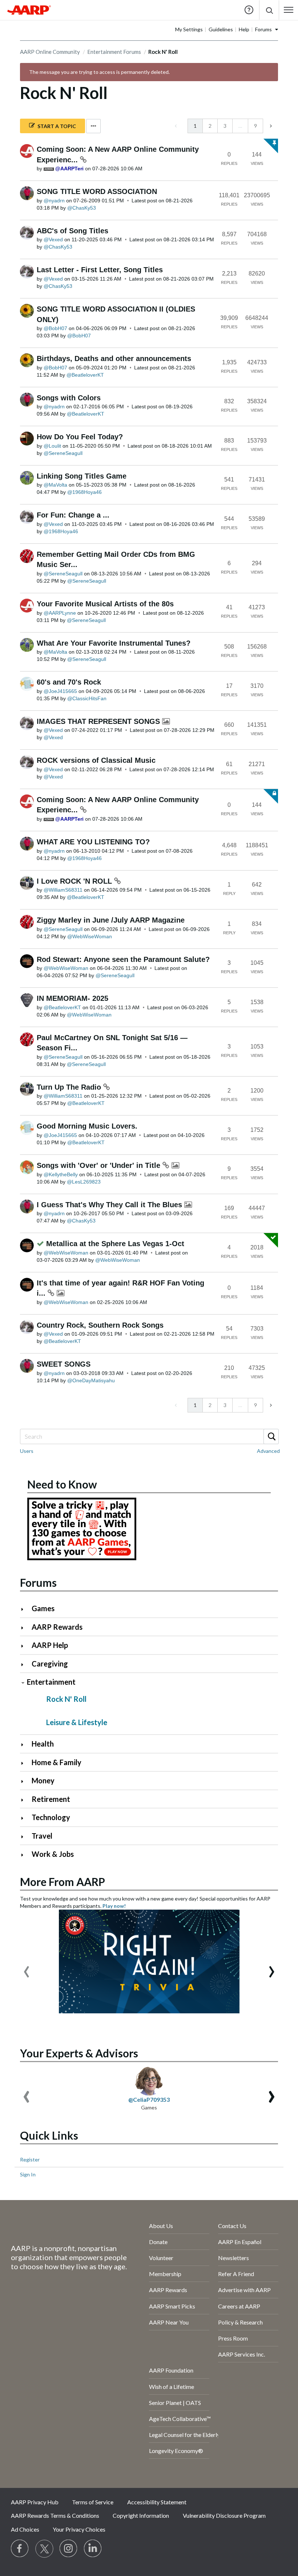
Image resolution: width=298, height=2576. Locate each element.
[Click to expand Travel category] (25, 1837)
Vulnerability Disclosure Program (224, 2515)
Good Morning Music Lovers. (87, 1126)
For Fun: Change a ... (73, 515)
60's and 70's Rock (69, 682)
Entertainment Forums (114, 52)
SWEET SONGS (64, 1364)
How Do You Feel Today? (80, 437)
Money (43, 1780)
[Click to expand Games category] (25, 1609)
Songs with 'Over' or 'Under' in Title (100, 1165)
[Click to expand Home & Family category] (25, 1763)
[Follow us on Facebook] (20, 2549)
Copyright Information (141, 2515)
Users (27, 1451)
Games (43, 1608)
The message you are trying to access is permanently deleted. (99, 72)
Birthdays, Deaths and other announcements (114, 358)
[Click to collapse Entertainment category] (23, 1683)
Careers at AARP (239, 2306)
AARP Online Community (50, 52)
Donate (158, 2242)
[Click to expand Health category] (25, 1745)
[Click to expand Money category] (25, 1781)
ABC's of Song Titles (73, 231)
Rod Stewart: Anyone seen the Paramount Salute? (123, 959)
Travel (42, 1836)
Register (30, 2159)
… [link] (240, 126)
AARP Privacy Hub (35, 2502)
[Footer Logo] (61, 2227)
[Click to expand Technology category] (25, 1818)
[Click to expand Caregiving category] (25, 1665)
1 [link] (195, 126)
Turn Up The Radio (70, 1087)
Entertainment (51, 1682)
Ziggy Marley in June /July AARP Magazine (111, 920)
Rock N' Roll (66, 1699)
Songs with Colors (69, 398)
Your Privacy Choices (79, 2529)
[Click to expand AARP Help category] (25, 1646)
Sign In (28, 2174)
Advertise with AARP (244, 2290)
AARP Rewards (57, 1627)
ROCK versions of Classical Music (96, 760)
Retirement (51, 1799)
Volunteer (161, 2258)
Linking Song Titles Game (82, 476)
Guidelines (221, 29)
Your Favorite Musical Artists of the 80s (105, 604)
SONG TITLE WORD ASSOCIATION (97, 191)
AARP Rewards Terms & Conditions (55, 2515)
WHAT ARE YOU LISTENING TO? (93, 842)
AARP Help (50, 1645)
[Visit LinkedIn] (93, 2549)
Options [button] (93, 126)
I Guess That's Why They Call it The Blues (110, 1205)
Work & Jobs (53, 1854)
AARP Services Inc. (241, 2354)
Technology (51, 1817)
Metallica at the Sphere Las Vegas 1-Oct (115, 1244)
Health (43, 1744)
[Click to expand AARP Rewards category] (25, 1628)
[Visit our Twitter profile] (44, 2549)
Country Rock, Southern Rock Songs (100, 1325)
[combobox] (149, 1436)
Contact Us (232, 2226)
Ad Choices (25, 2529)
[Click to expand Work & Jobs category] (25, 1855)
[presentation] (27, 1968)
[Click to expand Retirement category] (25, 1800)
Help (249, 10)
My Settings (189, 29)
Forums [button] (263, 29)
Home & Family (57, 1762)
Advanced (268, 1451)
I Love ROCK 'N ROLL (75, 881)
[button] (269, 10)
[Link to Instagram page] (69, 2549)
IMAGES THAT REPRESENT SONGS (99, 721)
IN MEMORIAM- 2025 (73, 998)
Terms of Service (93, 2502)
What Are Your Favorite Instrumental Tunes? (114, 643)
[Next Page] (270, 126)
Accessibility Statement (157, 2502)
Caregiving (50, 1664)
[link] (176, 126)
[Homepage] (29, 10)
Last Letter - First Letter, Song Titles (100, 270)
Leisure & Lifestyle (77, 1722)
